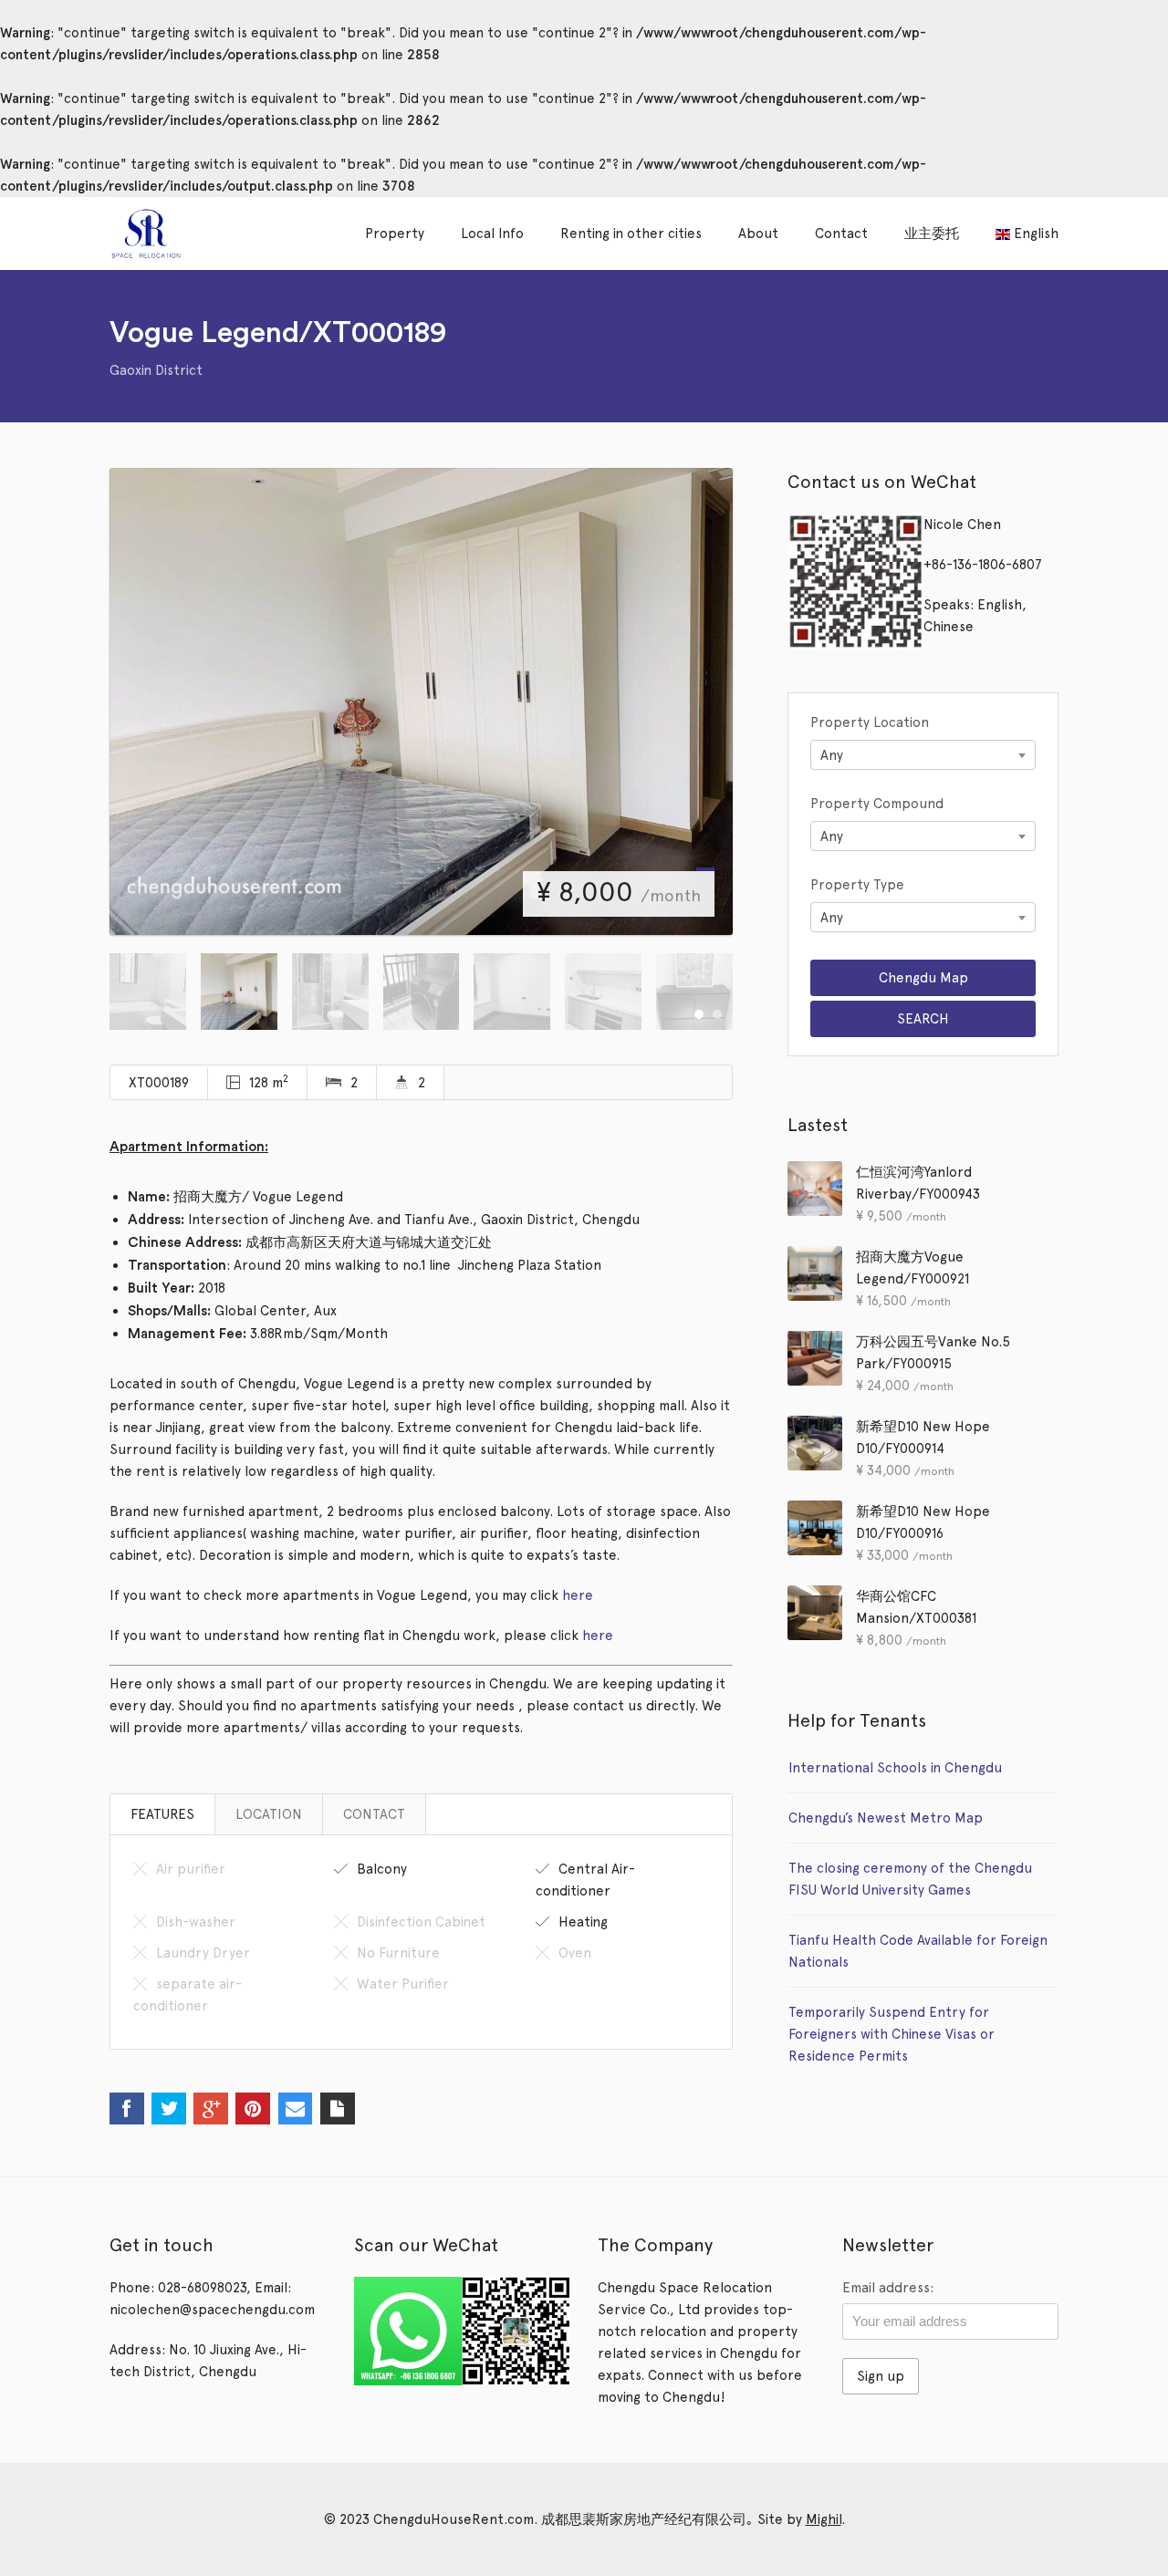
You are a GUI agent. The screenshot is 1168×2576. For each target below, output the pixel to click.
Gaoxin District (156, 370)
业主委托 (932, 234)
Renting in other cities (631, 234)
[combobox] (923, 755)
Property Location (870, 722)
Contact (841, 234)
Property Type (857, 885)
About (758, 234)
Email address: (888, 2288)
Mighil (824, 2519)
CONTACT (374, 1814)
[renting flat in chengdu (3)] (421, 701)
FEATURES (162, 1814)
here (578, 1595)
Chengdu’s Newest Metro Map (886, 1818)
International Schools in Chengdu (895, 1768)
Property (395, 234)
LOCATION (269, 1814)
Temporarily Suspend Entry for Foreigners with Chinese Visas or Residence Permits (892, 2034)
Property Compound (877, 804)
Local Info (492, 234)
